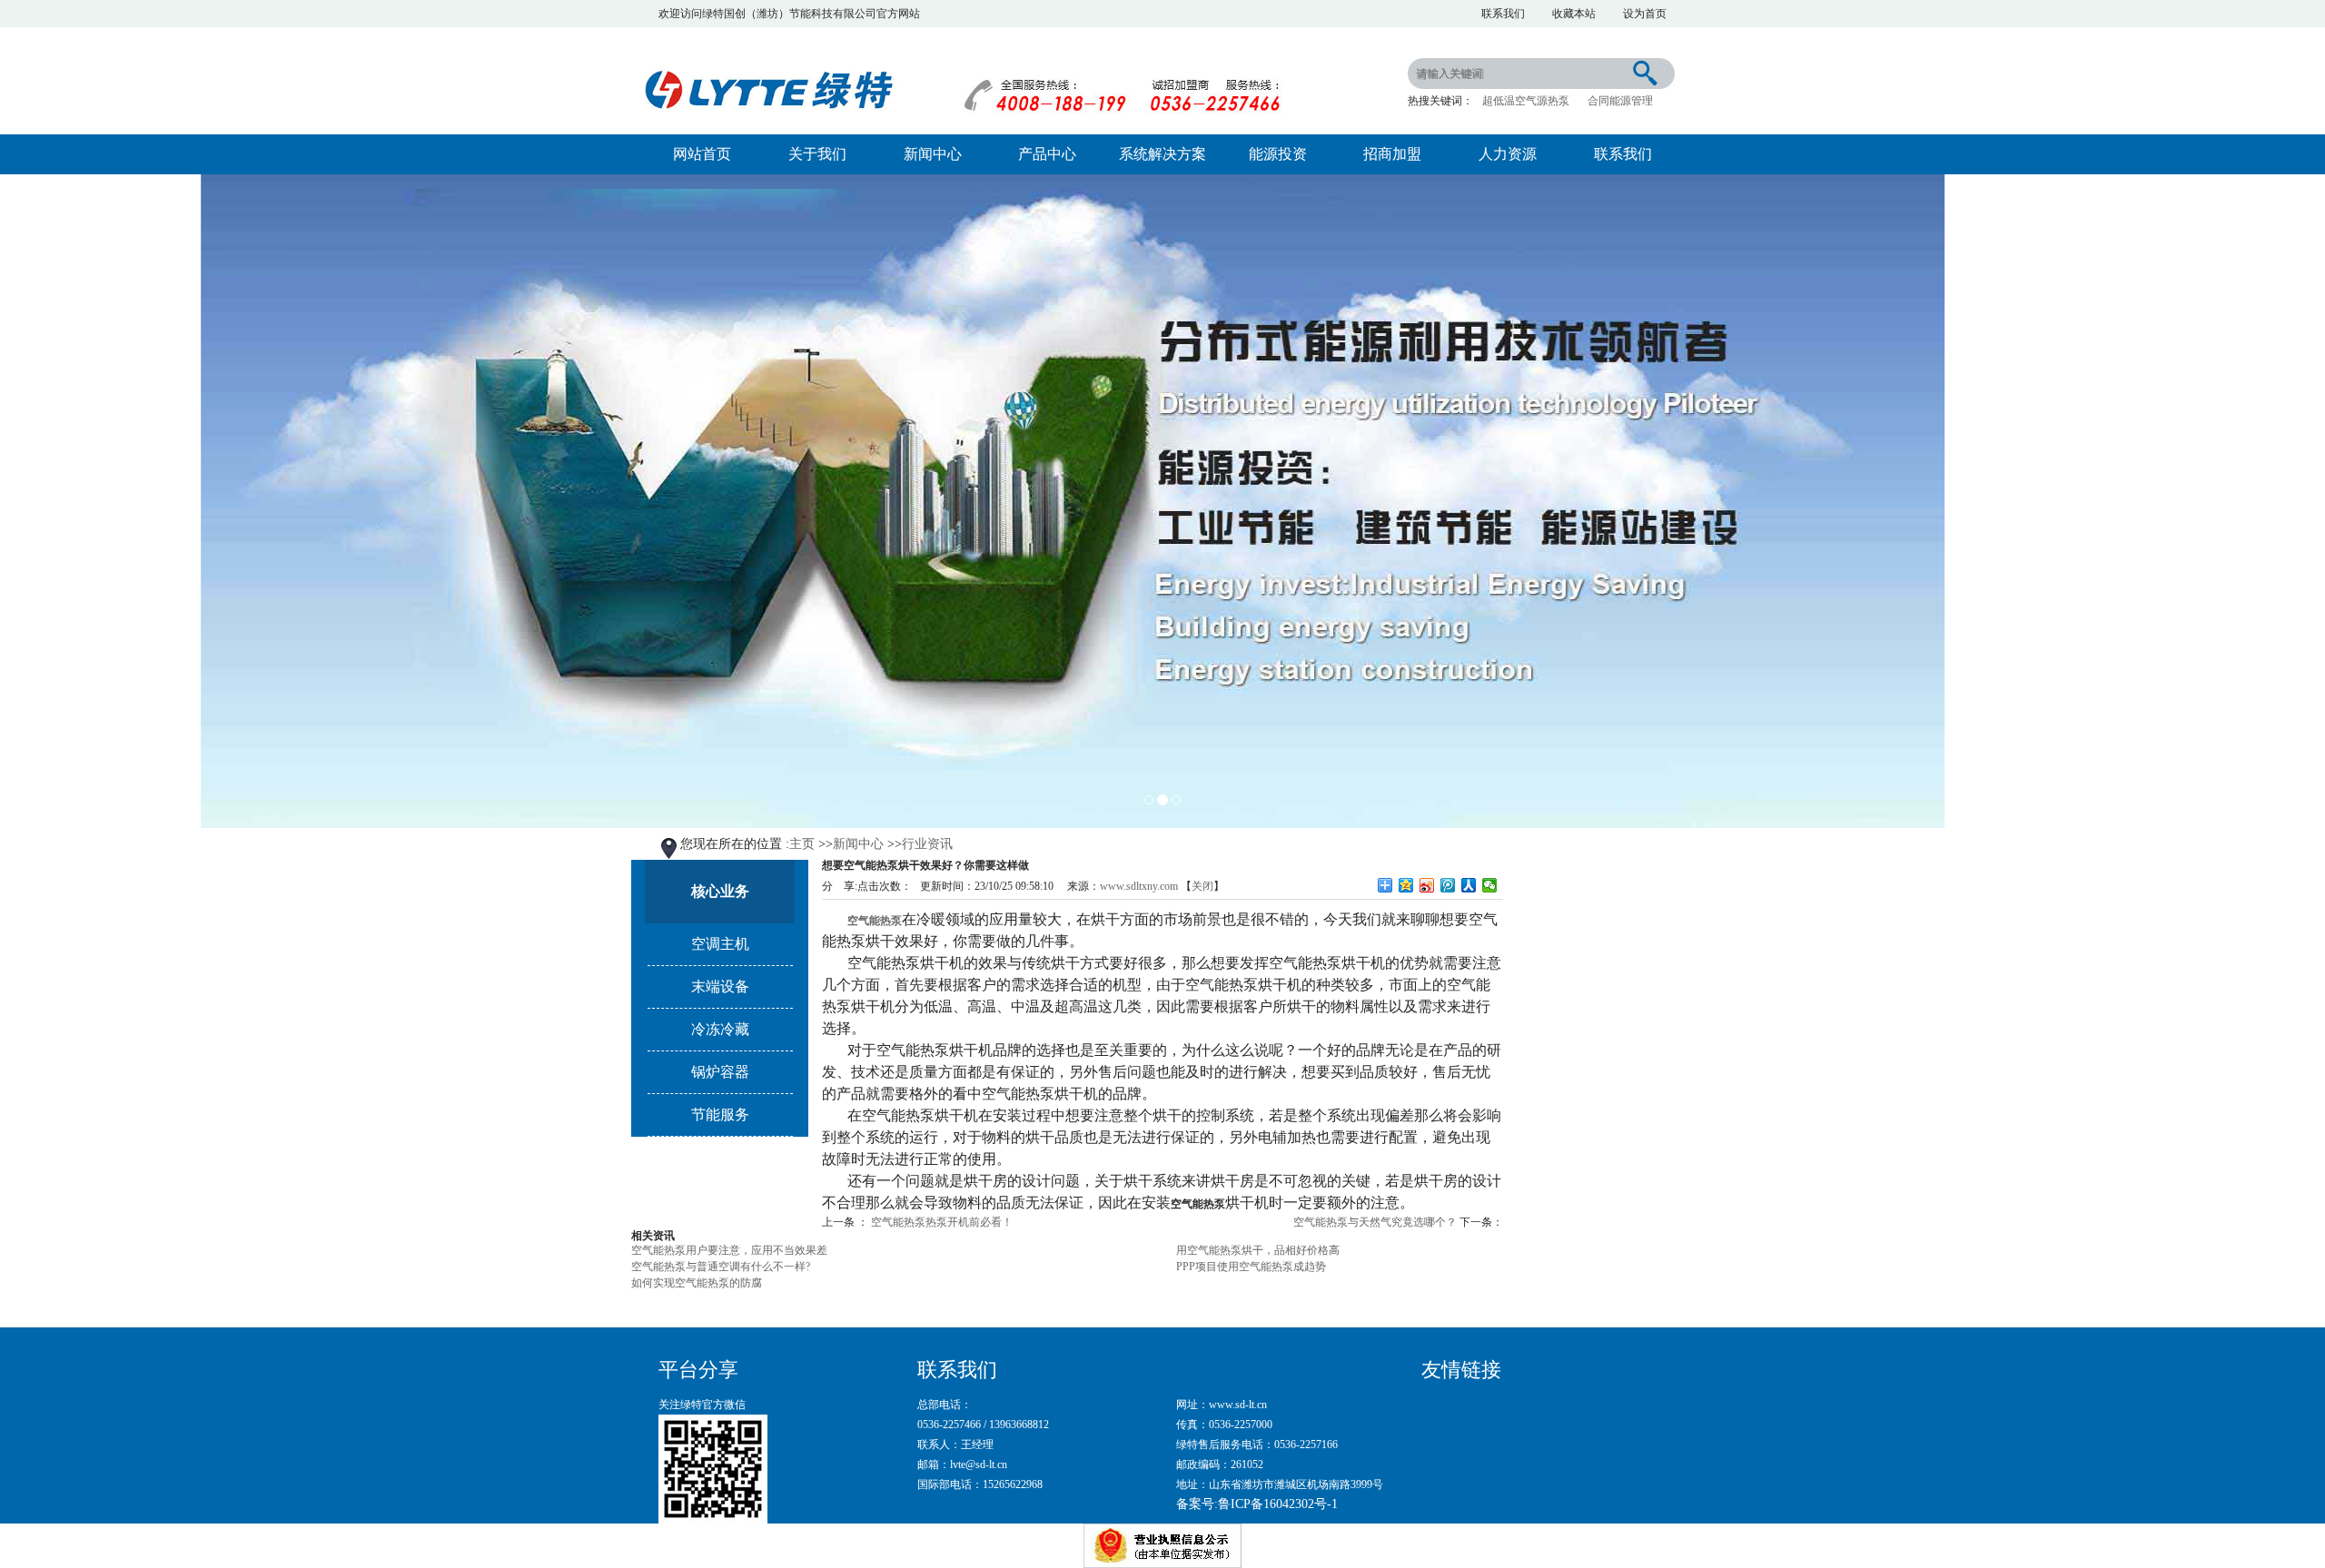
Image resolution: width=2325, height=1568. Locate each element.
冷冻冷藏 (720, 1029)
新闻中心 (933, 154)
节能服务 (720, 1114)
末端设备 (720, 986)
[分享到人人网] (1469, 885)
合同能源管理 (1620, 101)
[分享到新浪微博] (1427, 885)
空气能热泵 (875, 921)
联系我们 (1623, 154)
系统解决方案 (1162, 154)
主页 (802, 844)
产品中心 (1047, 154)
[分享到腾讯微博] (1448, 885)
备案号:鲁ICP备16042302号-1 (1257, 1504)
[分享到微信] (1490, 885)
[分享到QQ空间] (1406, 885)
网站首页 (702, 154)
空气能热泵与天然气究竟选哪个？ (1375, 1222)
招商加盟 (1392, 154)
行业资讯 (927, 844)
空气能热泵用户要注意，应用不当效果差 (729, 1250)
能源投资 (1278, 154)
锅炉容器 (720, 1072)
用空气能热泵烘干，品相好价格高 (1258, 1250)
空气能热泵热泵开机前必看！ (942, 1222)
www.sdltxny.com (1139, 886)
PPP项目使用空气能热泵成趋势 (1251, 1267)
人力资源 (1508, 154)
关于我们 (817, 154)
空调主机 (720, 944)
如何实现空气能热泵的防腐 (697, 1283)
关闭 (1202, 886)
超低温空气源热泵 (1526, 101)
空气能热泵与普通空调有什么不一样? (721, 1267)
